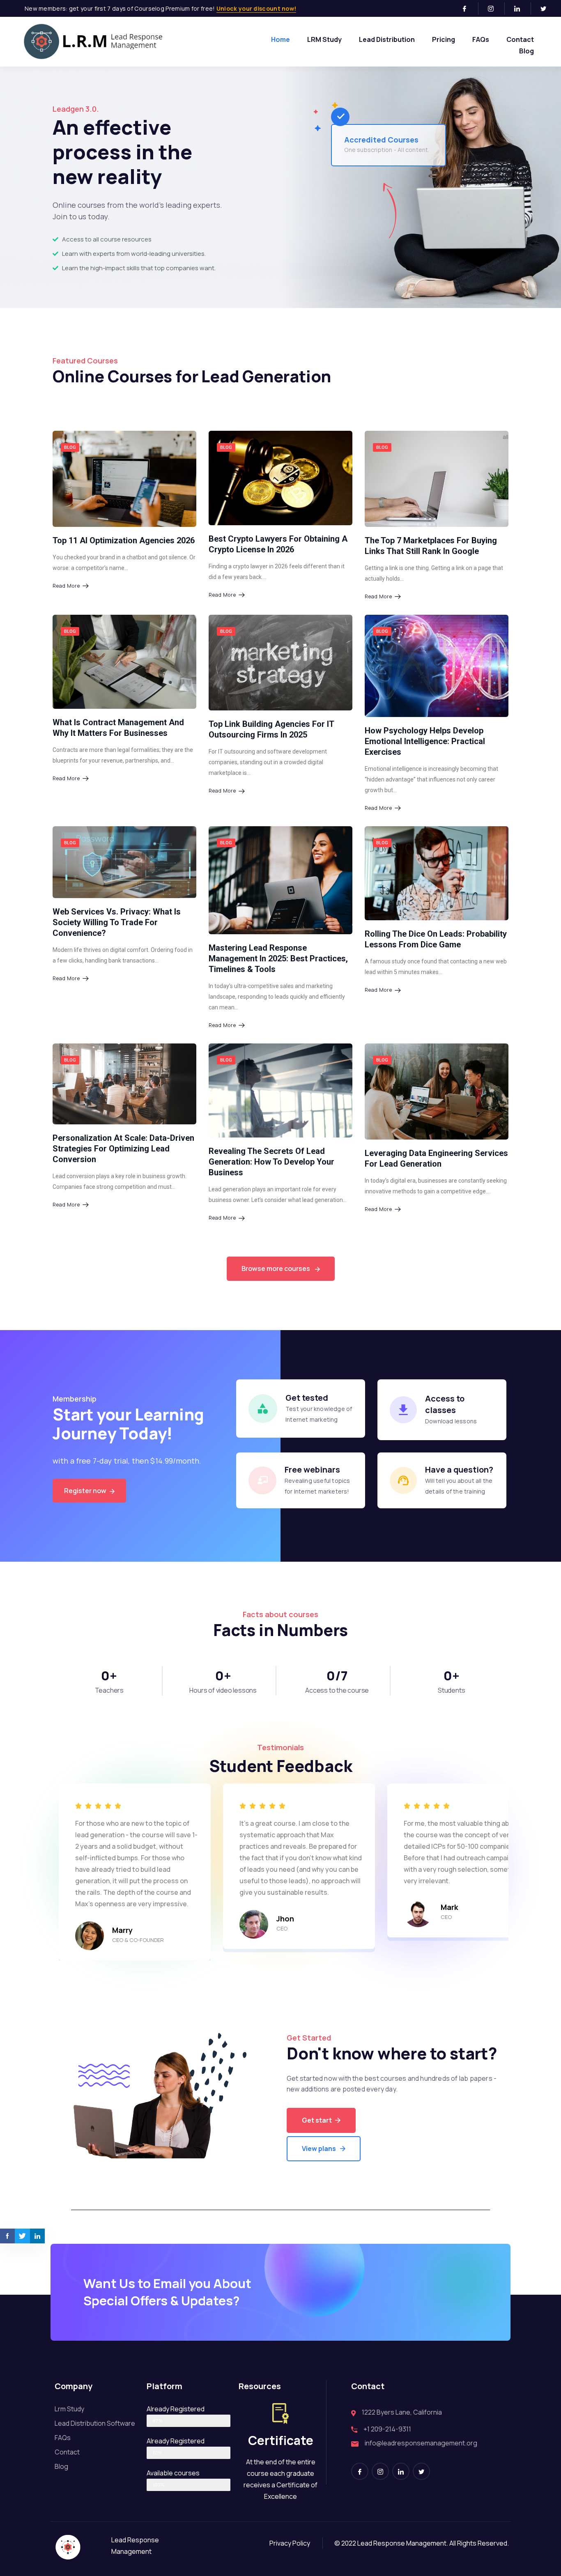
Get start (317, 2120)
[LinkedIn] (521, 9)
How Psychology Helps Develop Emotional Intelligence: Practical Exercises (425, 741)
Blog (527, 51)
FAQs (481, 39)
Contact (520, 39)
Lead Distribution (387, 39)
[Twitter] (547, 9)
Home (280, 39)
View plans (319, 2149)
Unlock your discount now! (256, 8)
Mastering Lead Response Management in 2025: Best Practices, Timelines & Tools (278, 958)
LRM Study (324, 39)
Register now (86, 1491)
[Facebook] (468, 9)
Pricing (444, 39)
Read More (66, 586)
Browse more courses (276, 1268)
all (506, 437)
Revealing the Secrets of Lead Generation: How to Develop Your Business (271, 1162)
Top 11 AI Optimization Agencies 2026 (124, 540)
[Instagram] (494, 9)
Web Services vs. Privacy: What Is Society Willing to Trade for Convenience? (117, 922)
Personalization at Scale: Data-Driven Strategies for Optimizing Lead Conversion (123, 1149)
